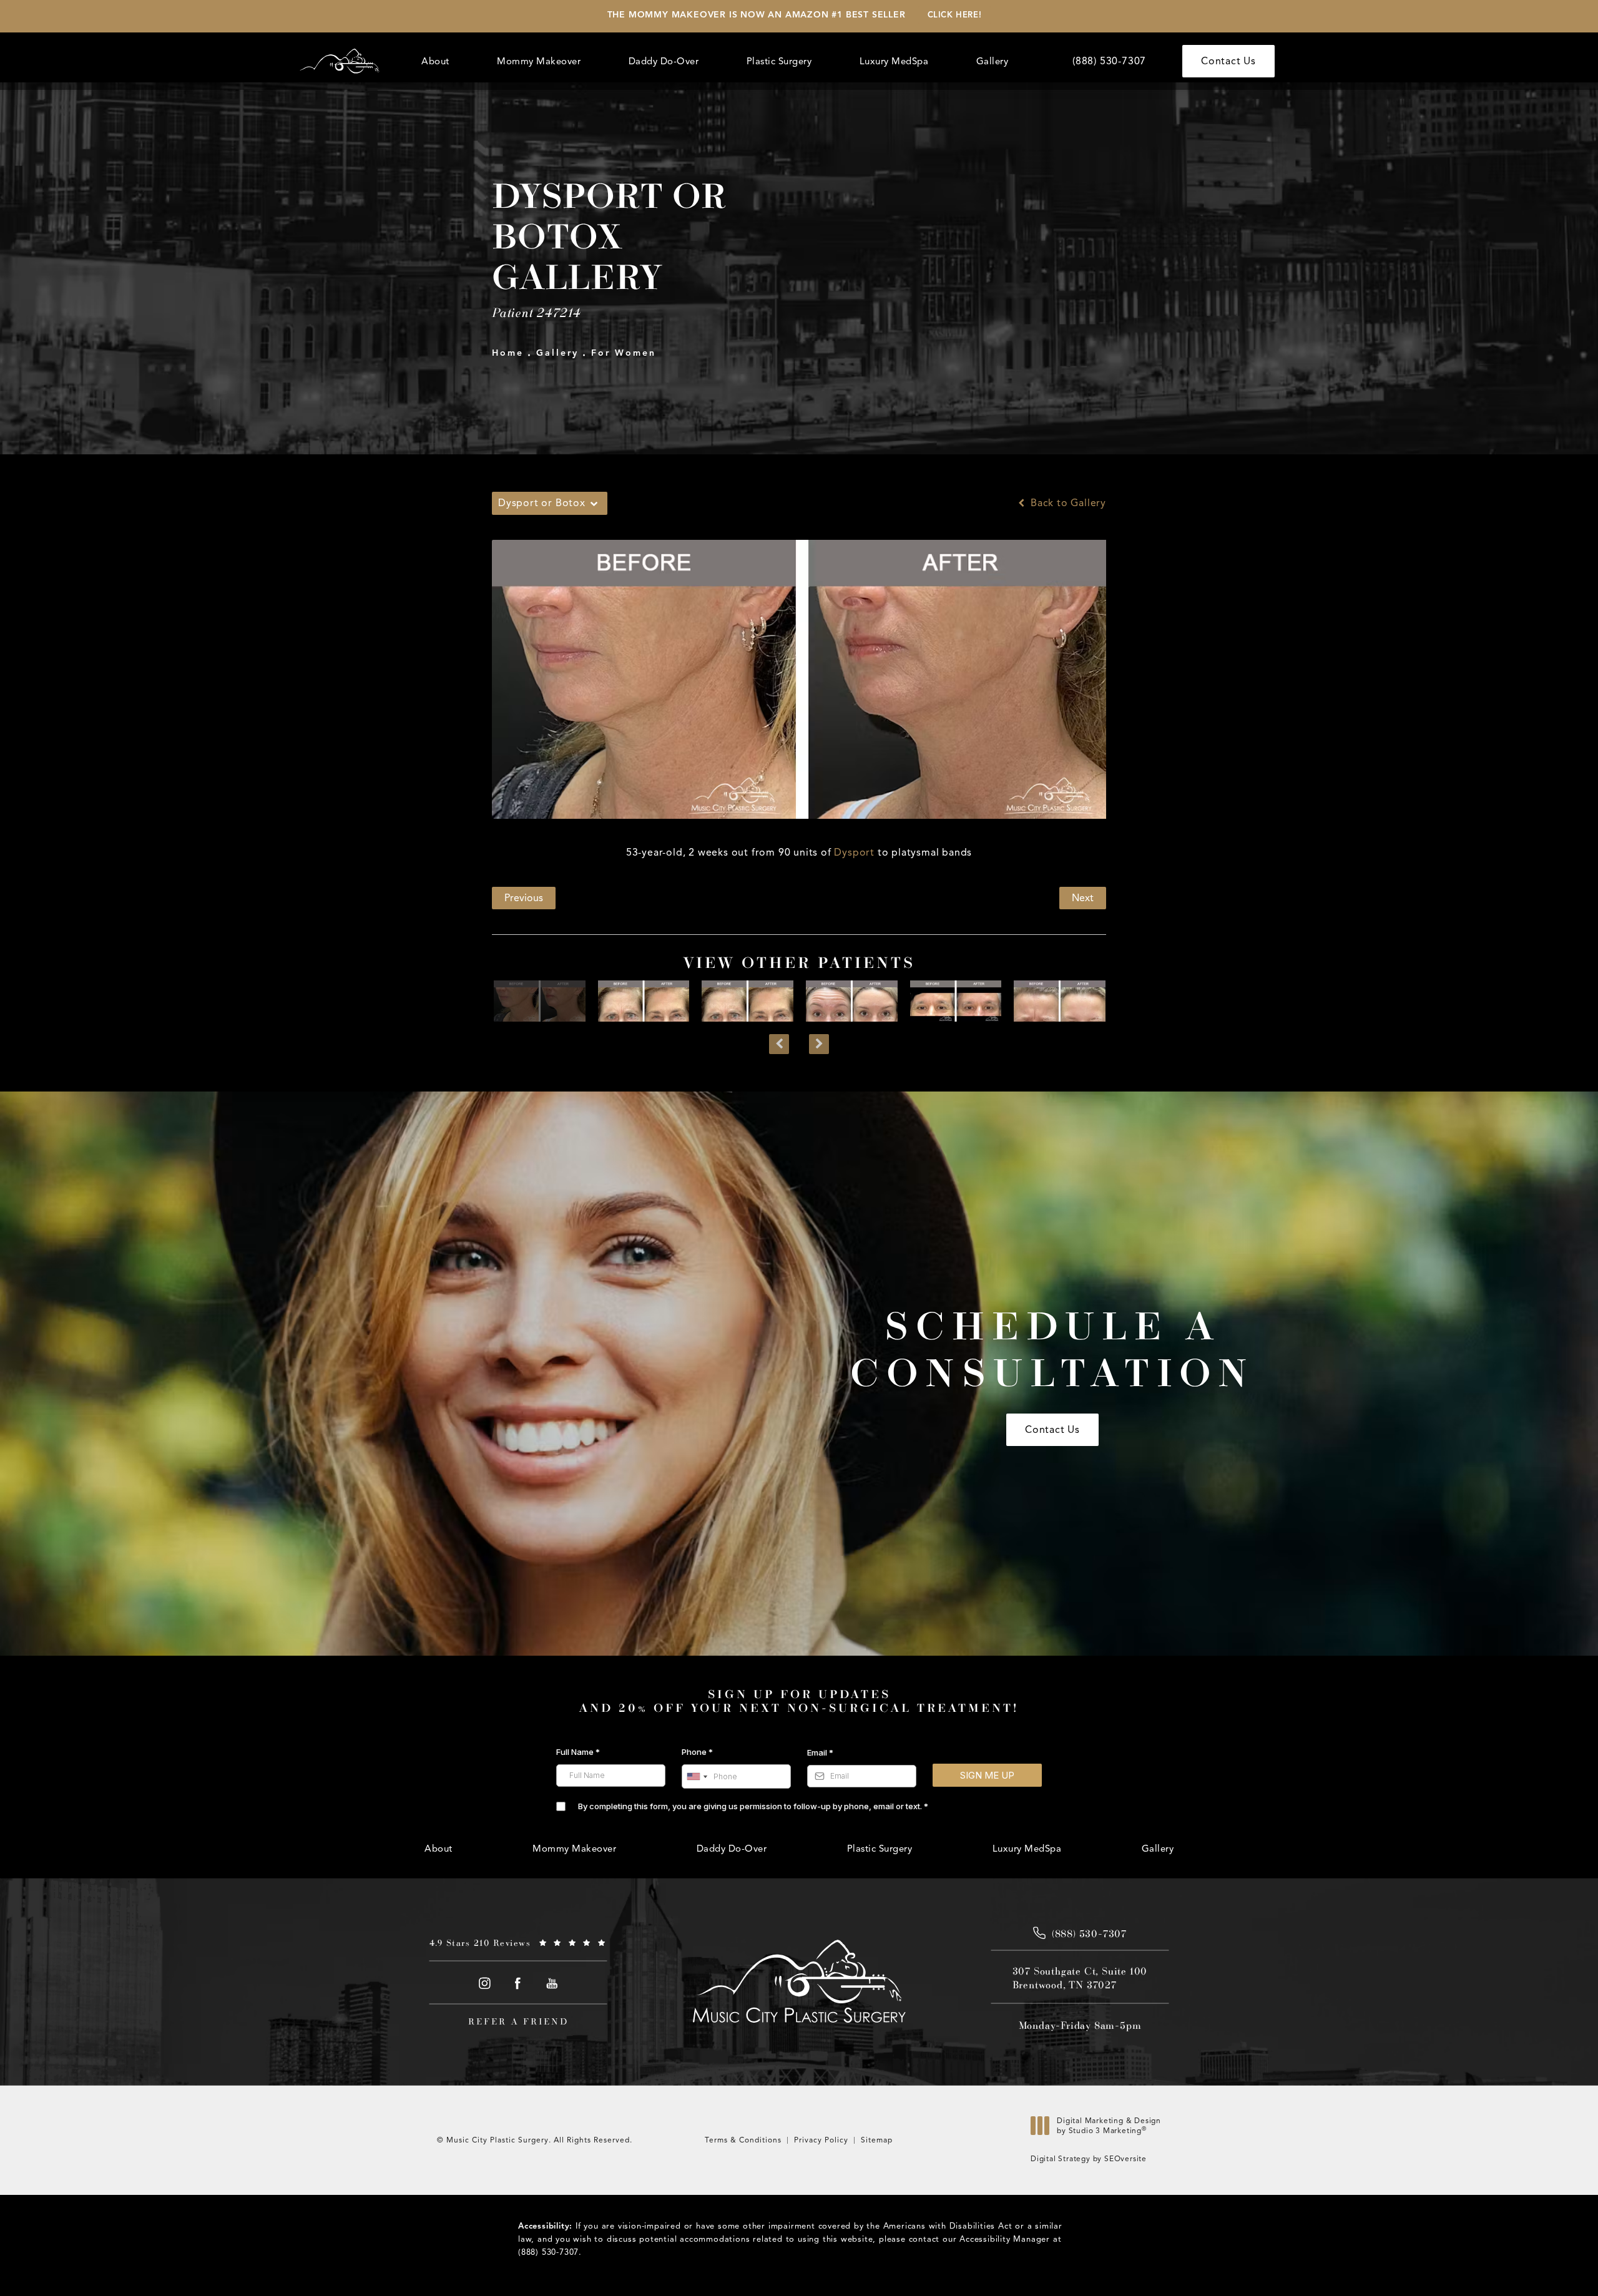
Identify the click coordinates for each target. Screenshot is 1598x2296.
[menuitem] (437, 61)
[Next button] (819, 1044)
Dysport (854, 852)
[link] (1109, 61)
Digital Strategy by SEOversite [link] (1089, 2158)
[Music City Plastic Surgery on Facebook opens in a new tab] (518, 1983)
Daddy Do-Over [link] (664, 61)
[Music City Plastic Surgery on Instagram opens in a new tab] (484, 1983)
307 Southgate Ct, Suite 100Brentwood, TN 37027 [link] (1080, 1978)
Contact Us (1228, 61)
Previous (524, 898)
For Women (624, 353)
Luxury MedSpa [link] (894, 61)
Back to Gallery (1067, 503)
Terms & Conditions (743, 2140)
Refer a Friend (518, 2021)
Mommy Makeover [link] (539, 61)
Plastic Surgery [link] (779, 61)
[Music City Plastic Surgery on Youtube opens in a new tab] (552, 1983)
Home (508, 353)
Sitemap (877, 2140)
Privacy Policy (821, 2140)
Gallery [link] (993, 61)
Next (1083, 898)
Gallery (557, 353)
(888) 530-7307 (548, 2252)
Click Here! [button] (955, 15)
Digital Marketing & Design (1109, 2128)
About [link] (435, 61)
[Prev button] (779, 1044)
